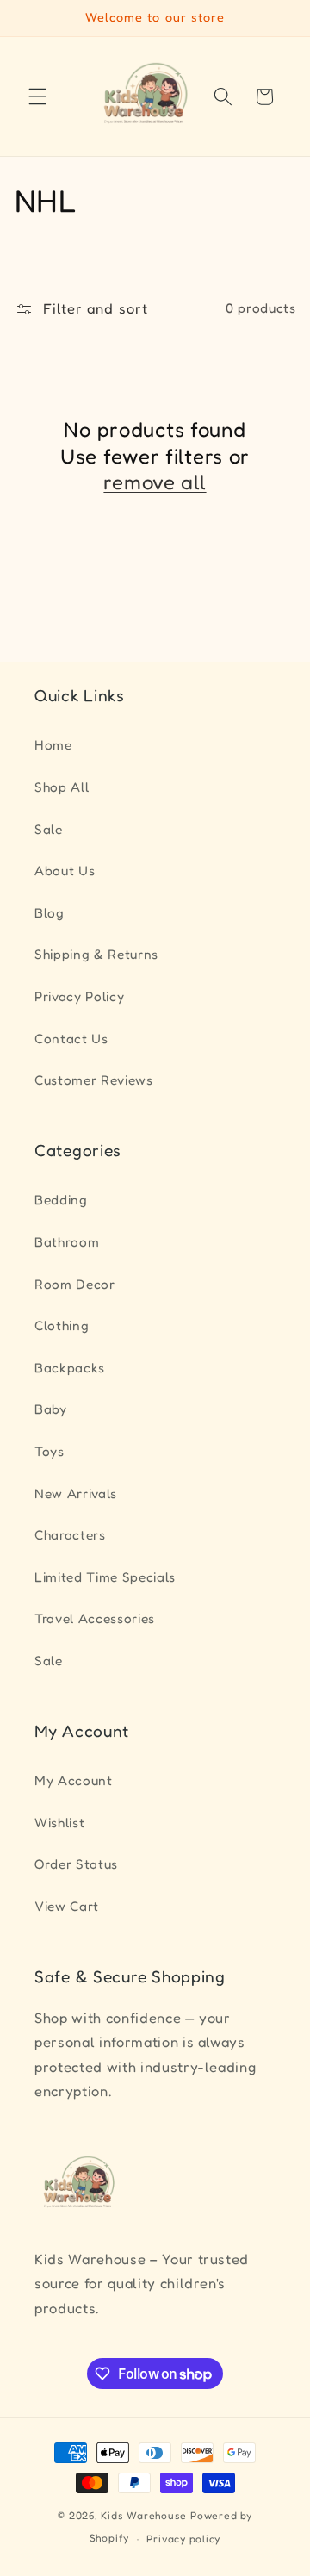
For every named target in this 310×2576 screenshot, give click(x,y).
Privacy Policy (79, 996)
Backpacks (70, 1368)
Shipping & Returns (96, 954)
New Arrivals (76, 1493)
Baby (51, 1409)
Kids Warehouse (144, 2515)
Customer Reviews (94, 1080)
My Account (74, 1780)
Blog (50, 913)
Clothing (62, 1325)
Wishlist (59, 1823)
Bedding (61, 1200)
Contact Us (71, 1039)
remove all (155, 482)
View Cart (67, 1906)
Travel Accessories (95, 1618)
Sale (49, 829)
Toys (50, 1451)
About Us (65, 871)
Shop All (62, 787)
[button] (38, 96)
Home (53, 745)
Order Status (76, 1864)
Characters (70, 1535)
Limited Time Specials (105, 1577)
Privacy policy (183, 2539)
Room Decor (75, 1284)
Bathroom (67, 1242)
